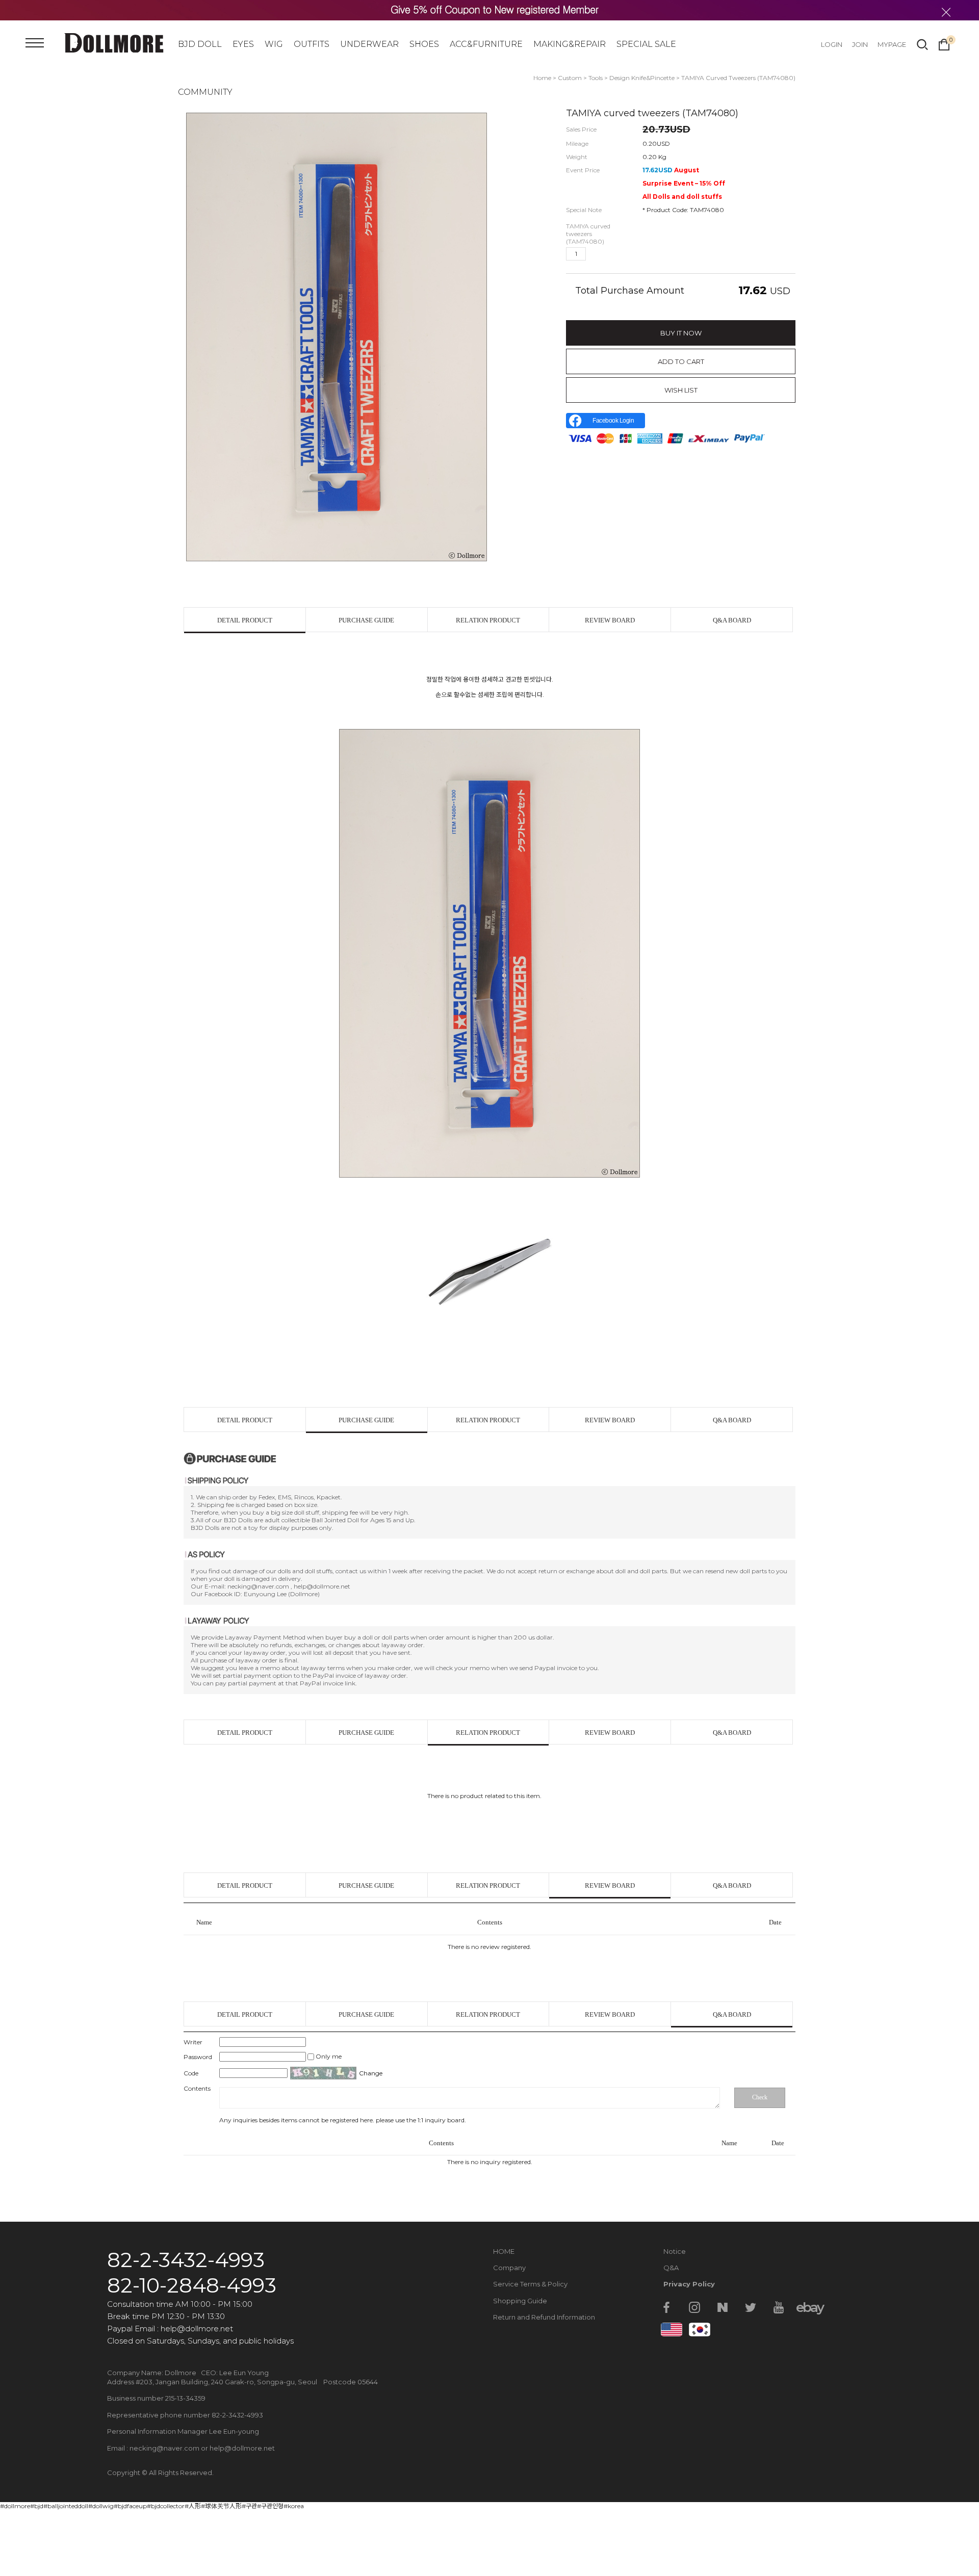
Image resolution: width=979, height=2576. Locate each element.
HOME (504, 2251)
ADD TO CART (681, 361)
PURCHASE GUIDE (366, 620)
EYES (243, 44)
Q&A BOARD (732, 620)
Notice (675, 2251)
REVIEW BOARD (610, 620)
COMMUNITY (205, 92)
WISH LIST (681, 390)
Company (509, 2268)
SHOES (424, 44)
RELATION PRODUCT (488, 620)
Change (371, 2073)
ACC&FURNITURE (486, 44)
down (612, 254)
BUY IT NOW (681, 333)
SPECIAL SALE (646, 44)
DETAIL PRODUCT (245, 620)
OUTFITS (312, 44)
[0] (944, 43)
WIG (274, 44)
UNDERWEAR (369, 44)
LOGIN (832, 44)
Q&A (671, 2268)
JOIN (860, 44)
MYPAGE (892, 44)
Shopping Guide (520, 2301)
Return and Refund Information (544, 2317)
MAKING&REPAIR (570, 44)
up (596, 254)
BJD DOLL (200, 44)
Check (760, 2097)
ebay (807, 2307)
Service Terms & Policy (530, 2284)
